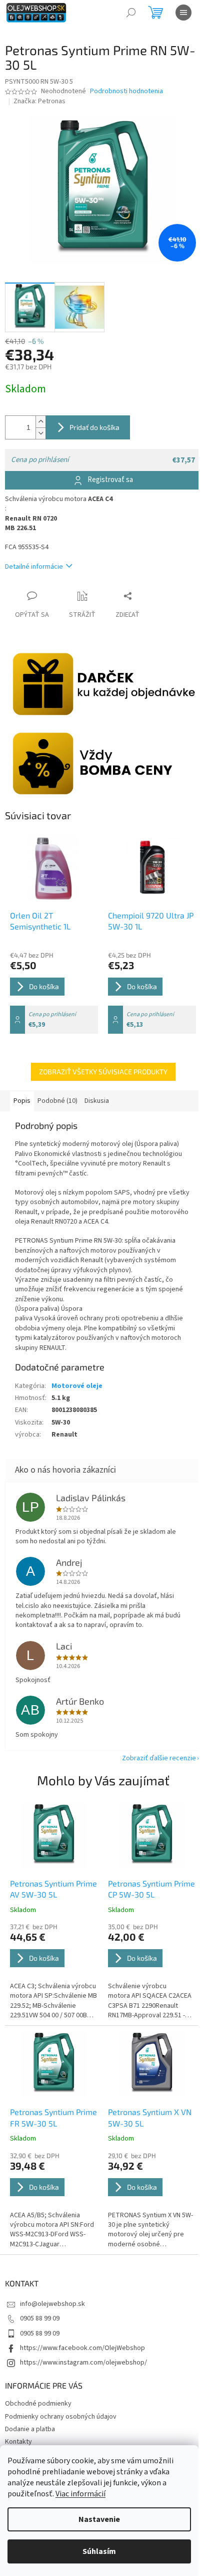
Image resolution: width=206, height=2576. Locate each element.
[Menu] (183, 13)
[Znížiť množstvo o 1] (40, 433)
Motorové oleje (77, 1386)
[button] (54, 1971)
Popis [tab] (22, 1101)
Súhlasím (99, 2551)
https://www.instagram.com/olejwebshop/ (83, 2363)
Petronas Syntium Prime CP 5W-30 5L (151, 1889)
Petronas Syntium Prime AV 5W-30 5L (53, 1889)
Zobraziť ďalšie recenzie (159, 1758)
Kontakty (18, 2442)
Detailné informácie (34, 567)
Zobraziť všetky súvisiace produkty (103, 1072)
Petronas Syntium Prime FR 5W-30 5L (53, 2117)
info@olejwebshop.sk (52, 2304)
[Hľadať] (131, 13)
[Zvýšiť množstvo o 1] (40, 422)
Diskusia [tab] (97, 1101)
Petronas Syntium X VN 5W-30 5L (150, 2117)
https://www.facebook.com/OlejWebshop (82, 2348)
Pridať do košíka (94, 427)
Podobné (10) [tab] (57, 1101)
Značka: (39, 101)
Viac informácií (80, 2494)
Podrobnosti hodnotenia (126, 91)
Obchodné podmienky (38, 2404)
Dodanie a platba (30, 2429)
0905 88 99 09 (40, 2318)
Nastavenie (99, 2519)
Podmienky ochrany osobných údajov (61, 2417)
